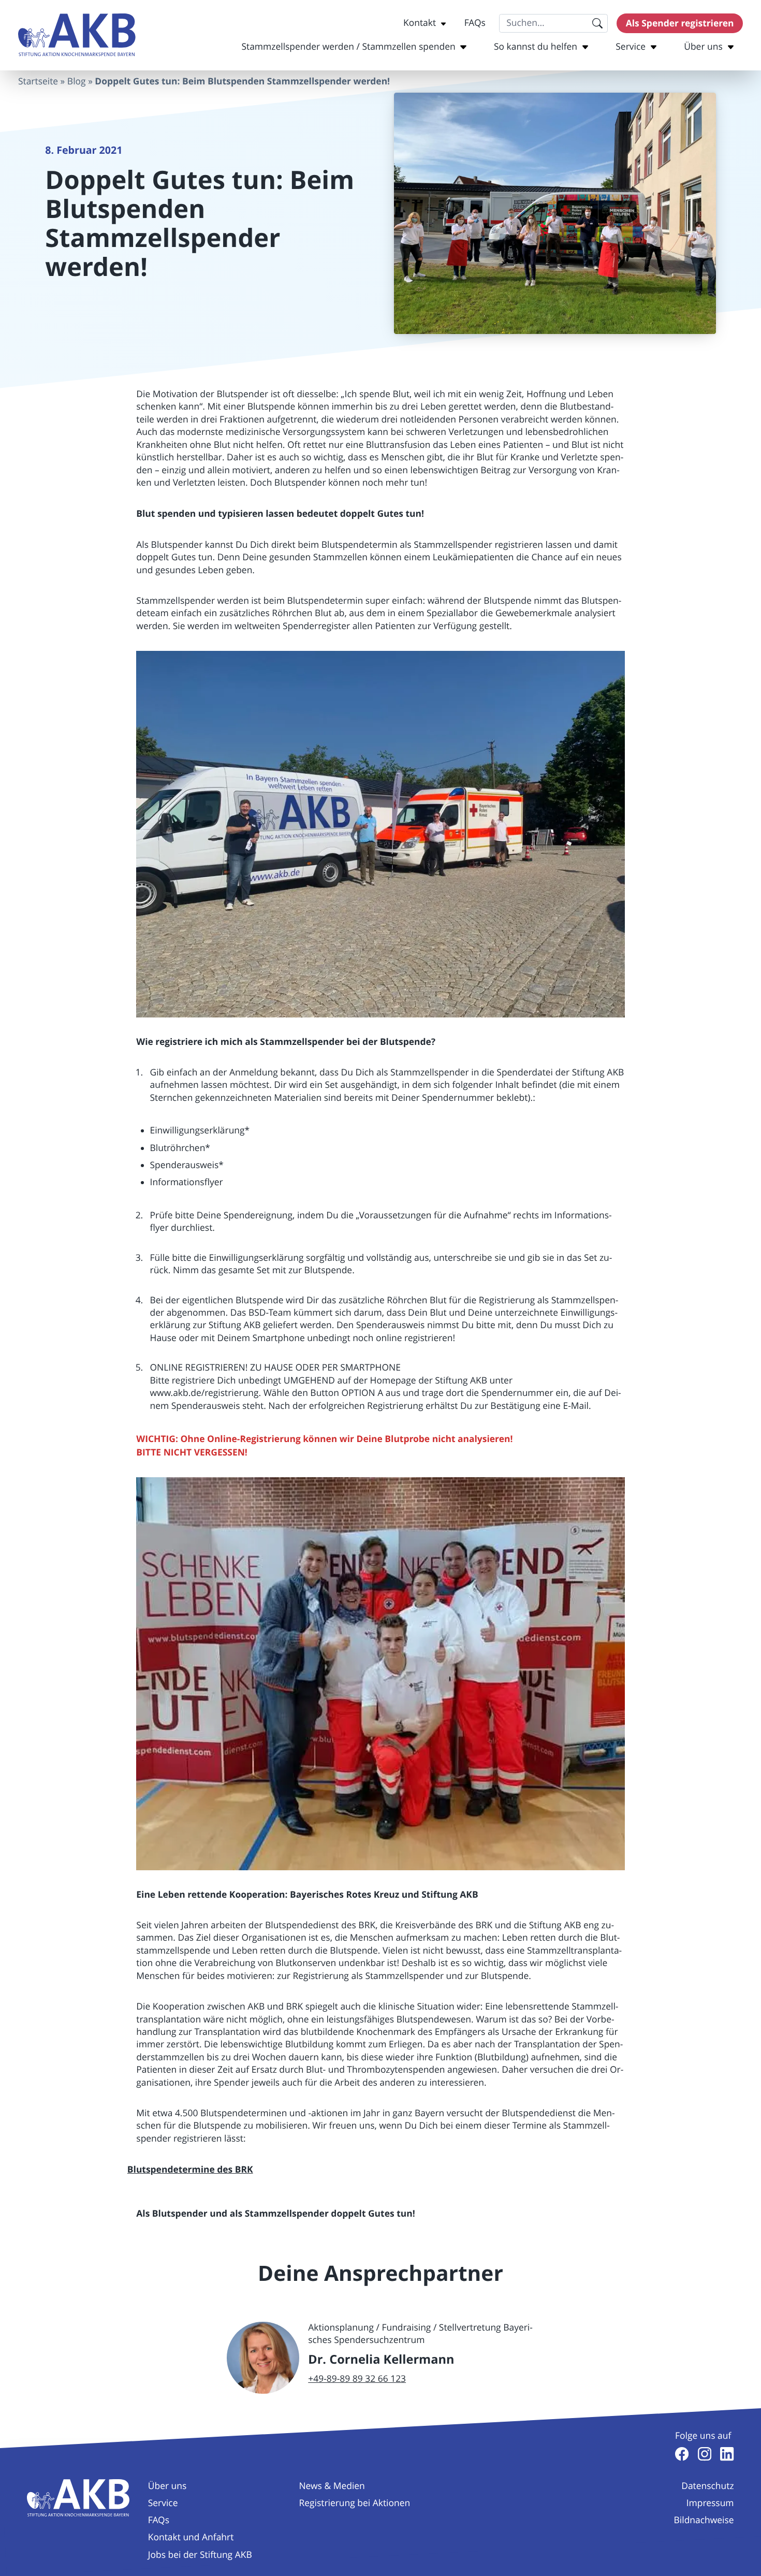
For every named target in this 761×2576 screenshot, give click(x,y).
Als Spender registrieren (680, 23)
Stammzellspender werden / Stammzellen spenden (348, 47)
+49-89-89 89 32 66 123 (357, 2379)
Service (631, 47)
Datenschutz (707, 2486)
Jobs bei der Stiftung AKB (200, 2555)
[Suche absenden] (597, 23)
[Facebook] (682, 2454)
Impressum (710, 2503)
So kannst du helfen (536, 47)
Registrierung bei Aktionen (354, 2503)
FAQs (475, 23)
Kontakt (420, 23)
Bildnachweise (704, 2520)
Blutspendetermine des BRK (190, 2170)
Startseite (38, 82)
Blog (77, 82)
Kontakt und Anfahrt (191, 2537)
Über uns (703, 47)
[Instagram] (705, 2454)
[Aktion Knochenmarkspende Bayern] (77, 35)
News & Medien (332, 2486)
